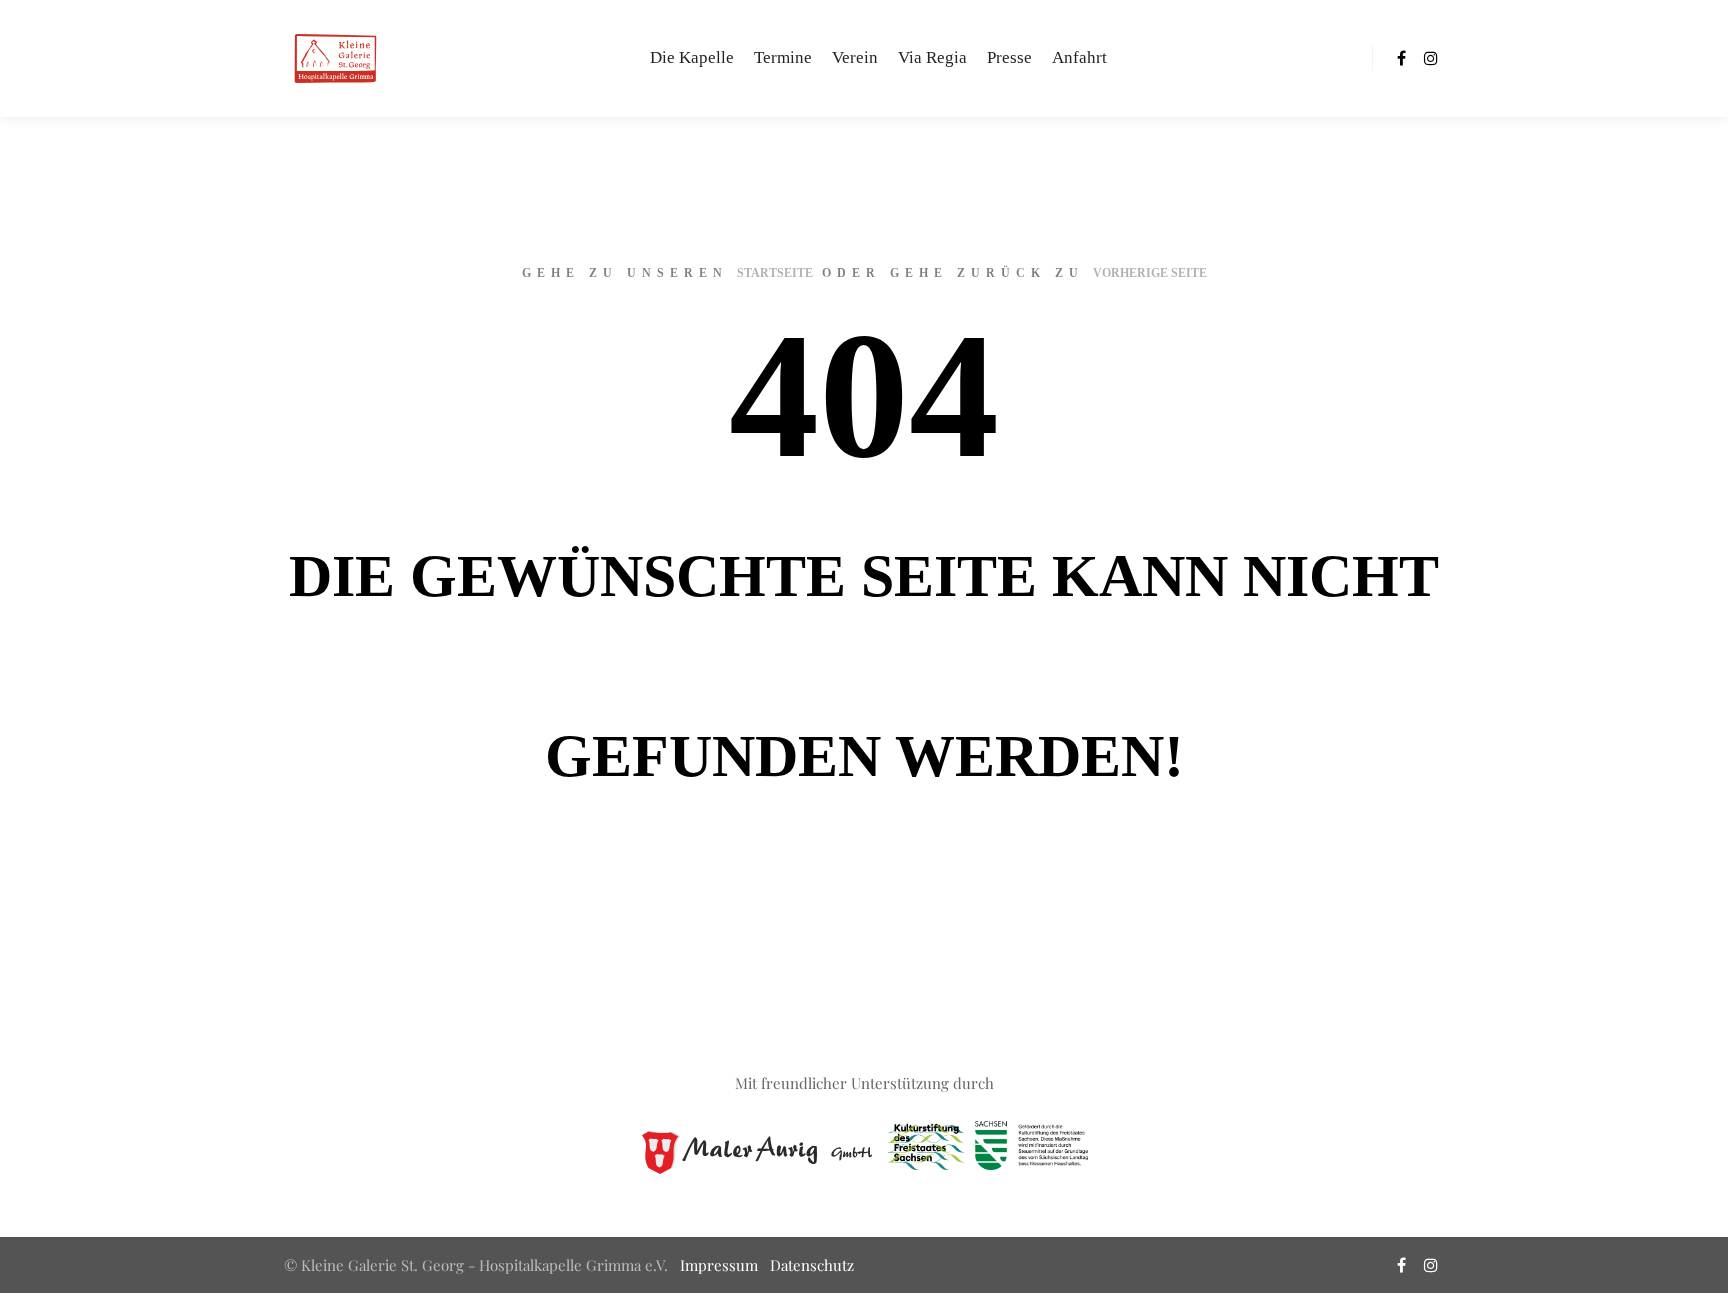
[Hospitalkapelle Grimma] (334, 58)
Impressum (719, 1265)
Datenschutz (812, 1265)
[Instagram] (1431, 58)
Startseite (775, 273)
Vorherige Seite (1150, 273)
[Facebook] (1401, 58)
